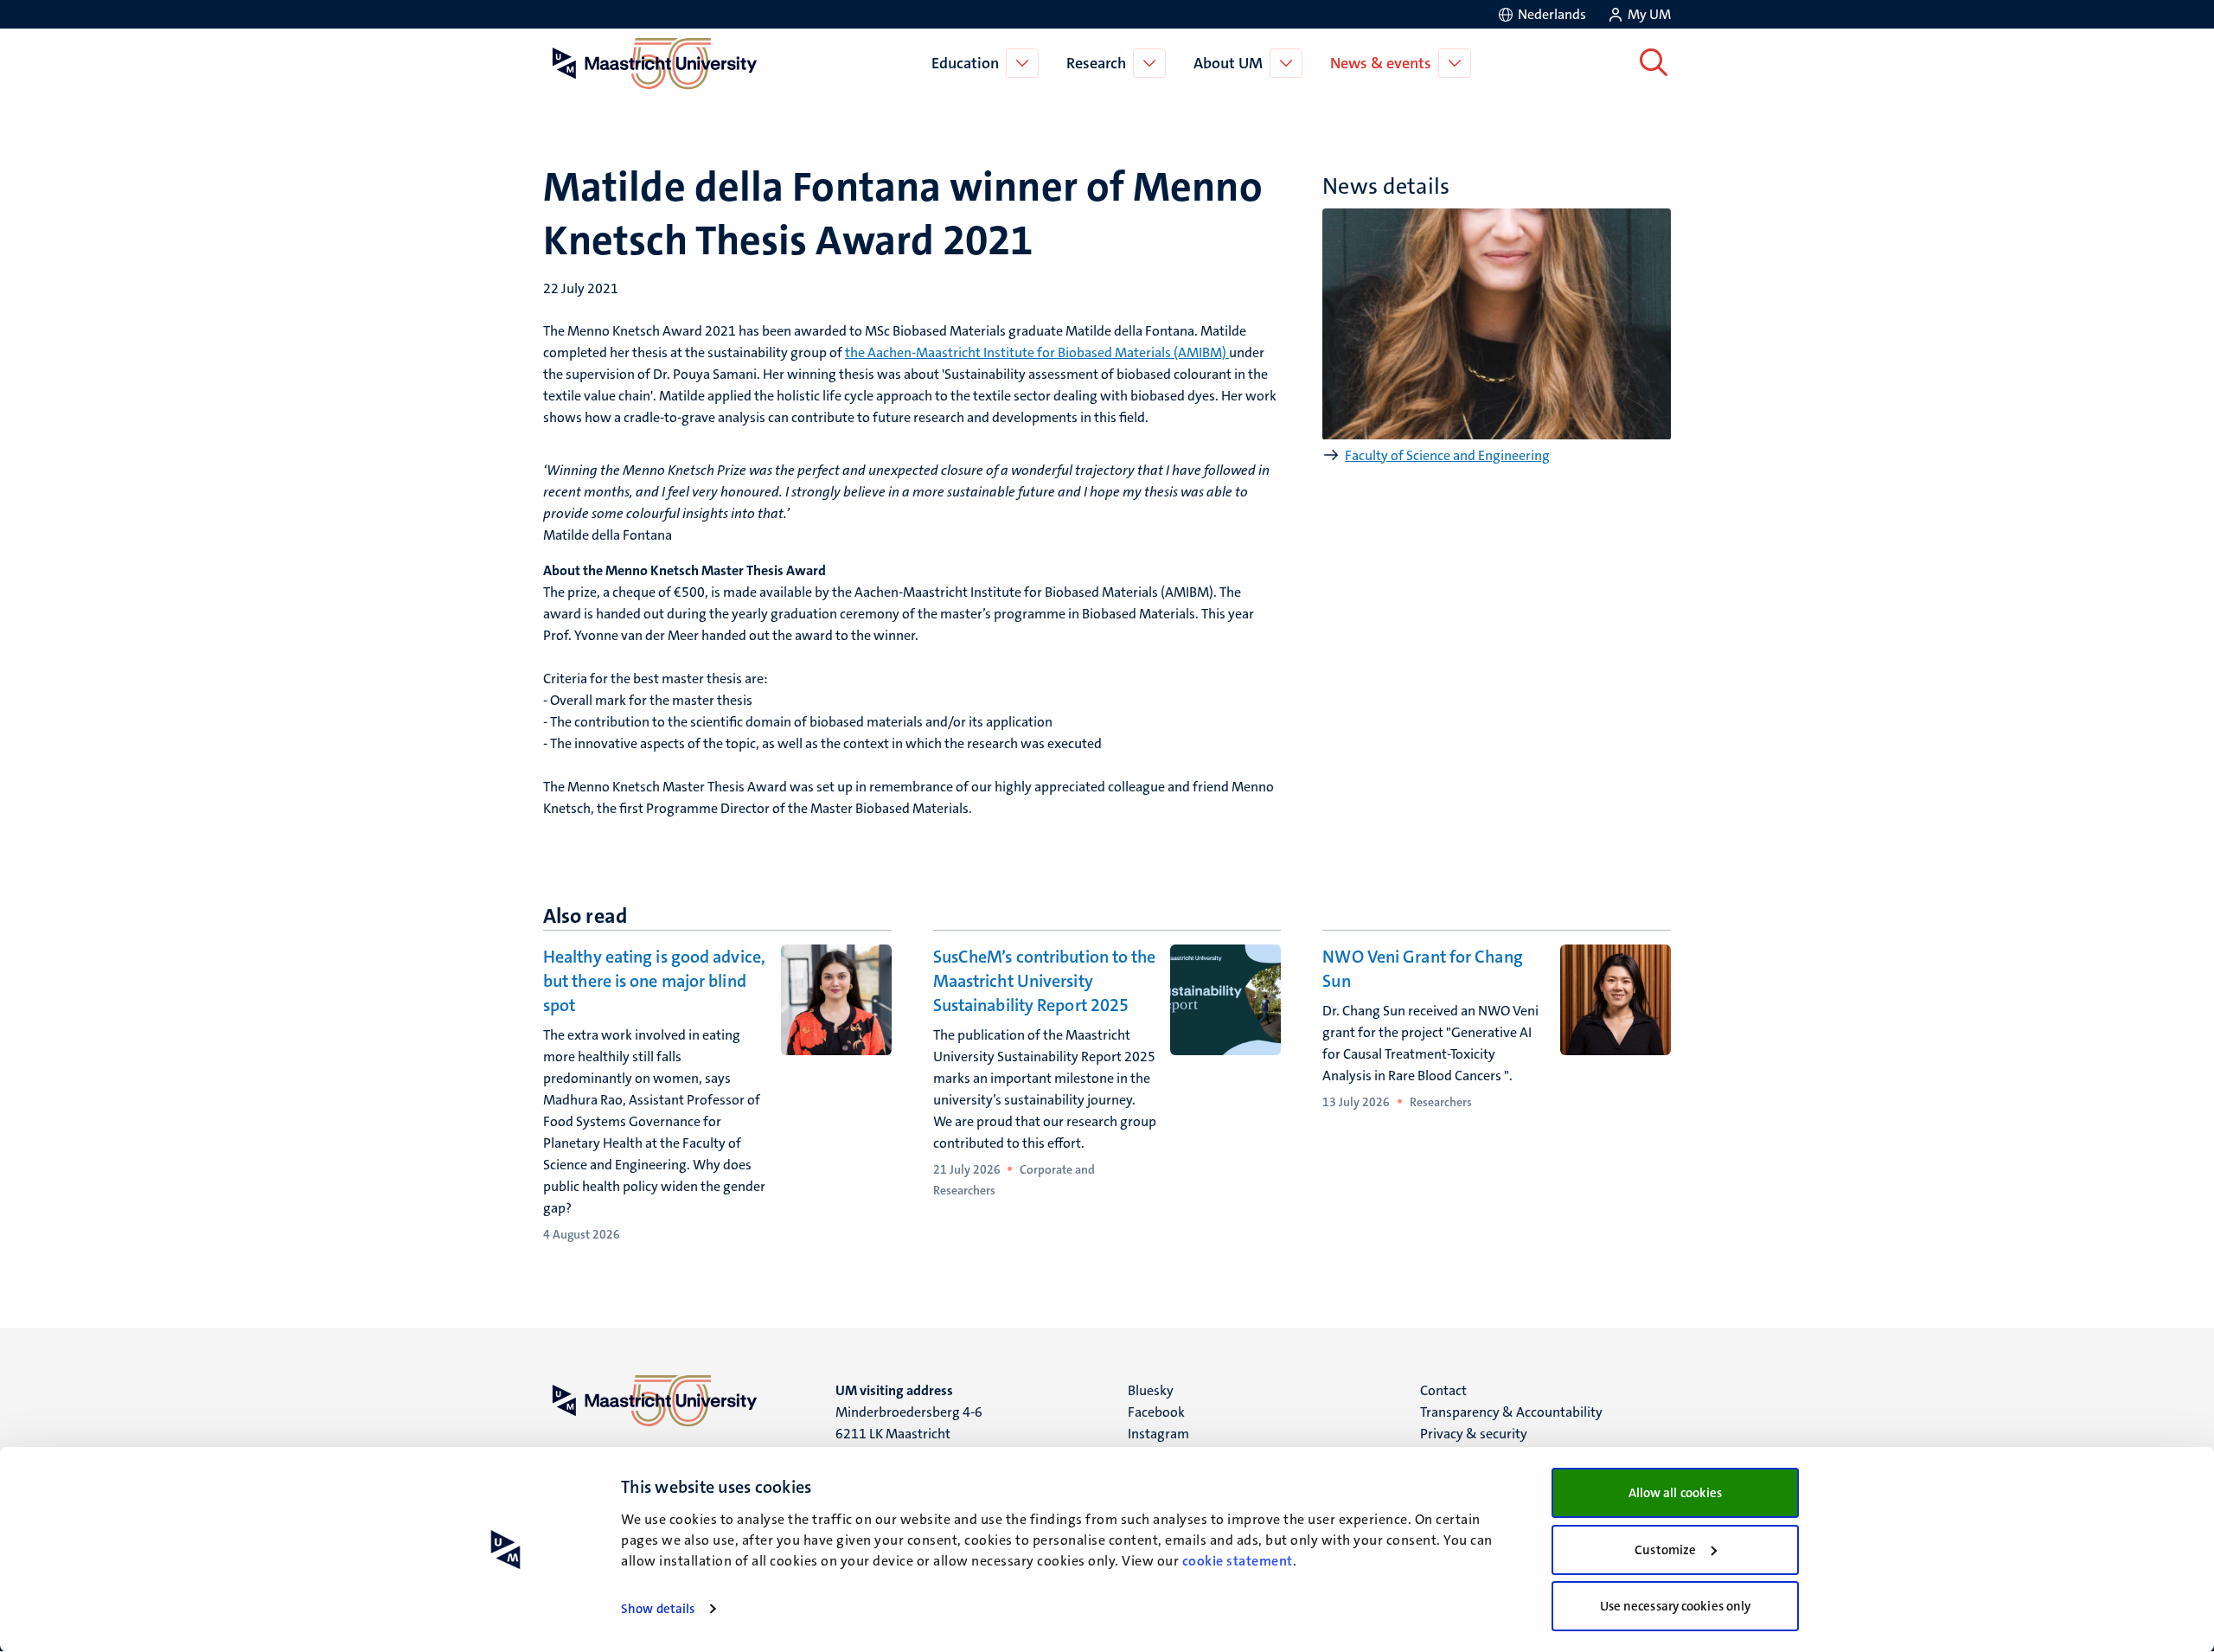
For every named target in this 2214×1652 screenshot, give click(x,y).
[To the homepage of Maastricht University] (655, 63)
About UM (1228, 63)
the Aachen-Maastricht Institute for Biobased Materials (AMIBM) (1037, 352)
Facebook (1156, 1412)
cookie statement (1238, 1561)
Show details (658, 1609)
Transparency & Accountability (1511, 1412)
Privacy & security (1474, 1434)
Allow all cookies (1676, 1493)
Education (965, 63)
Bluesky (1151, 1390)
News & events (1381, 63)
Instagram (1158, 1434)
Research (1096, 63)
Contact (1443, 1390)
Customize (1665, 1550)
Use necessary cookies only (1676, 1606)
